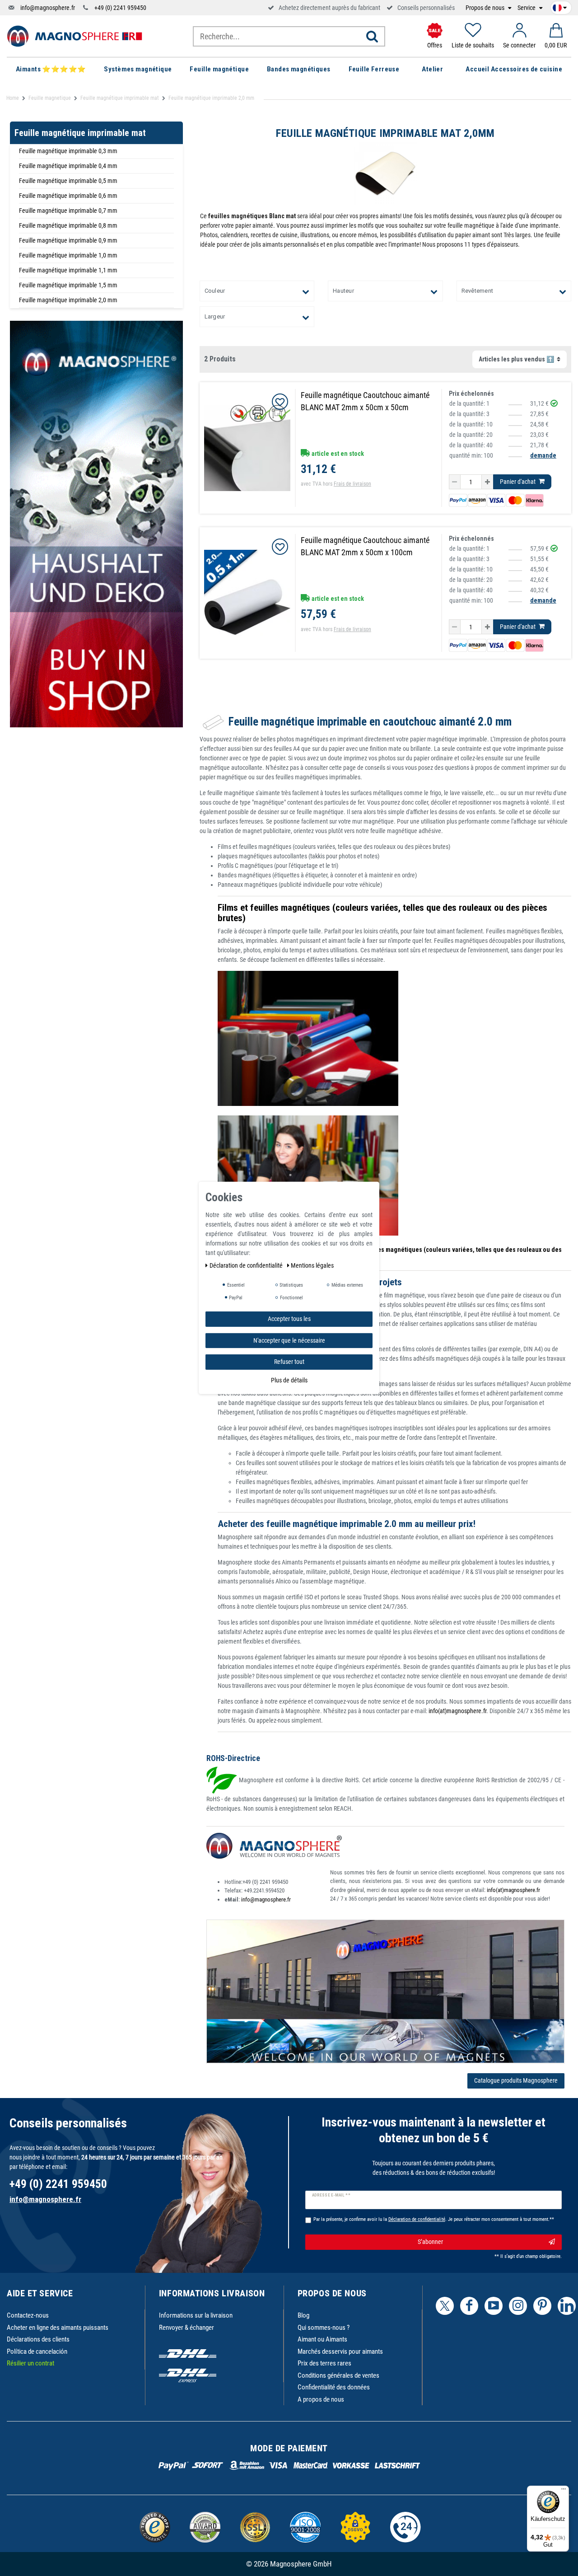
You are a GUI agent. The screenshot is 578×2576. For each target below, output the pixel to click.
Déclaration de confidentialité (247, 1265)
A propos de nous (321, 2399)
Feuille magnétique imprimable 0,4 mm (68, 166)
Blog (303, 2315)
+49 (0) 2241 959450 (120, 8)
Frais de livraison (352, 484)
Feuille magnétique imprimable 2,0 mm (68, 300)
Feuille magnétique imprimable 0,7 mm (68, 211)
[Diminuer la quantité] (455, 482)
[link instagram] (518, 2306)
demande (543, 455)
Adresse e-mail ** (331, 2195)
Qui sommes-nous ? (324, 2328)
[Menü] (564, 2491)
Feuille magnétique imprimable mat (120, 98)
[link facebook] (469, 2306)
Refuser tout (289, 1362)
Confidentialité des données (334, 2387)
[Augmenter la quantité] (487, 482)
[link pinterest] (542, 2306)
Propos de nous (486, 8)
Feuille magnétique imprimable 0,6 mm (68, 196)
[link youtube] (494, 2306)
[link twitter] (445, 2306)
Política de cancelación (37, 2351)
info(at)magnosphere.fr (457, 1711)
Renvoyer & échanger (186, 2328)
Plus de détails (289, 1380)
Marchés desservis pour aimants (340, 2351)
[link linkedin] (567, 2306)
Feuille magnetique (50, 98)
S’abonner (430, 2242)
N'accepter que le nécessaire (289, 1340)
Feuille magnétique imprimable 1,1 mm (68, 270)
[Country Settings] (560, 6)
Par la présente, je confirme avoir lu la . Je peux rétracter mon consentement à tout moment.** (434, 2219)
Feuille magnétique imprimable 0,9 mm (68, 240)
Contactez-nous (28, 2315)
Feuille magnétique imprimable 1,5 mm (68, 285)
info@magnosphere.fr (48, 8)
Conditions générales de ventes (338, 2375)
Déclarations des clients (38, 2339)
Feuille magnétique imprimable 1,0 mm (68, 255)
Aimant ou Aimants (322, 2339)
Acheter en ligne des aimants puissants (58, 2328)
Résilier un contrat (30, 2363)
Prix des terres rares (324, 2363)
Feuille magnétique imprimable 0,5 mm (68, 181)
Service (527, 8)
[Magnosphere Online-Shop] (75, 36)
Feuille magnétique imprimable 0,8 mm (68, 225)
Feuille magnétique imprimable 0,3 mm (68, 151)
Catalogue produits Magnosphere (516, 2080)
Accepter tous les (289, 1319)
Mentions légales (312, 1265)
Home (13, 98)
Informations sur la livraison (196, 2315)
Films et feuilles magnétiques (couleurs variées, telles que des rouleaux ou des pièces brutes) (382, 913)
